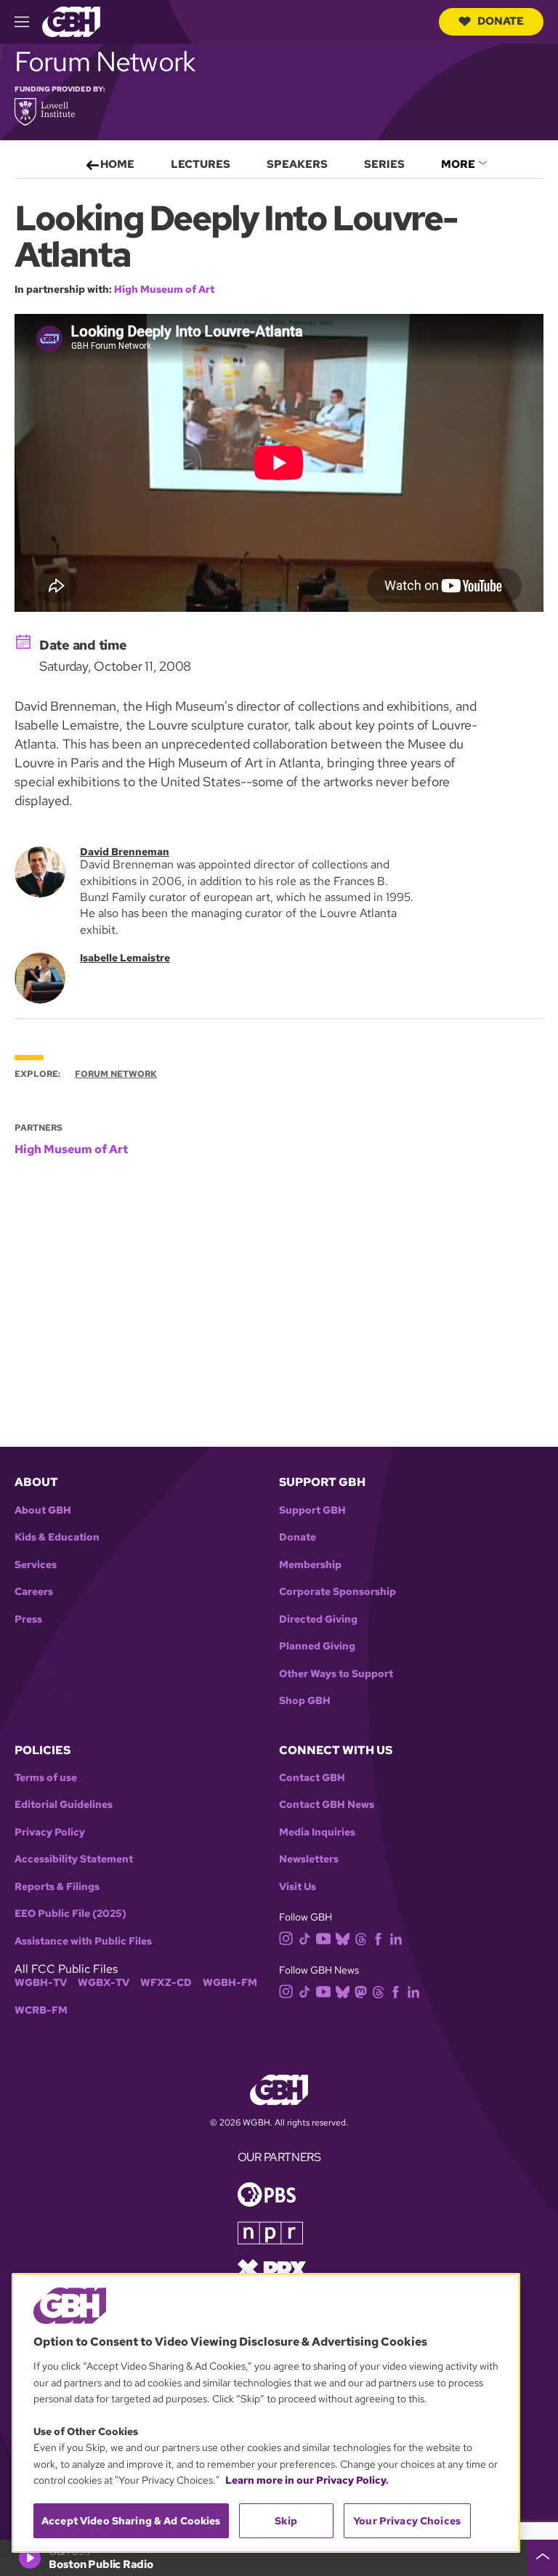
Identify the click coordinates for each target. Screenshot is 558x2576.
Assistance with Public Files (83, 1941)
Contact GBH (312, 1778)
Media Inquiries (317, 1832)
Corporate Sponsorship (337, 1592)
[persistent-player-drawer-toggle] (543, 2558)
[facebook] (378, 1938)
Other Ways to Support (336, 1674)
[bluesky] (343, 1938)
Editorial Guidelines (64, 1805)
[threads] (361, 1938)
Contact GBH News (327, 1805)
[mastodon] (361, 1991)
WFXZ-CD (166, 1983)
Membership (310, 1565)
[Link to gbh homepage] (71, 21)
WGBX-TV (104, 1983)
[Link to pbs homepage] (267, 2193)
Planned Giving (317, 1646)
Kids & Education (57, 1537)
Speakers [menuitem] (297, 164)
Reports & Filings (57, 1887)
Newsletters (309, 1859)
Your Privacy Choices (407, 2521)
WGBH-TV (41, 1983)
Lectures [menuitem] (201, 164)
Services (36, 1565)
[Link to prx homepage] (272, 2268)
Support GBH (312, 1510)
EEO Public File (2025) (70, 1914)
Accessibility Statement (74, 1859)
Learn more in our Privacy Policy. (307, 2480)
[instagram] (286, 1938)
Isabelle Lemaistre (125, 958)
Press (28, 1619)
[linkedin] (396, 1938)
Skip (286, 2521)
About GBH (43, 1510)
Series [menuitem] (384, 164)
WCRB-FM (41, 2010)
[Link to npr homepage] (270, 2232)
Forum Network (116, 1074)
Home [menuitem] (117, 164)
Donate (501, 21)
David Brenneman (125, 852)
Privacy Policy (50, 1832)
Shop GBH (305, 1701)
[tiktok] (305, 1938)
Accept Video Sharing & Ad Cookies (131, 2521)
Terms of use (46, 1778)
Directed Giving (318, 1619)
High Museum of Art (164, 289)
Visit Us (298, 1887)
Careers (34, 1592)
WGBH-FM (230, 1983)
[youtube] (323, 1937)
